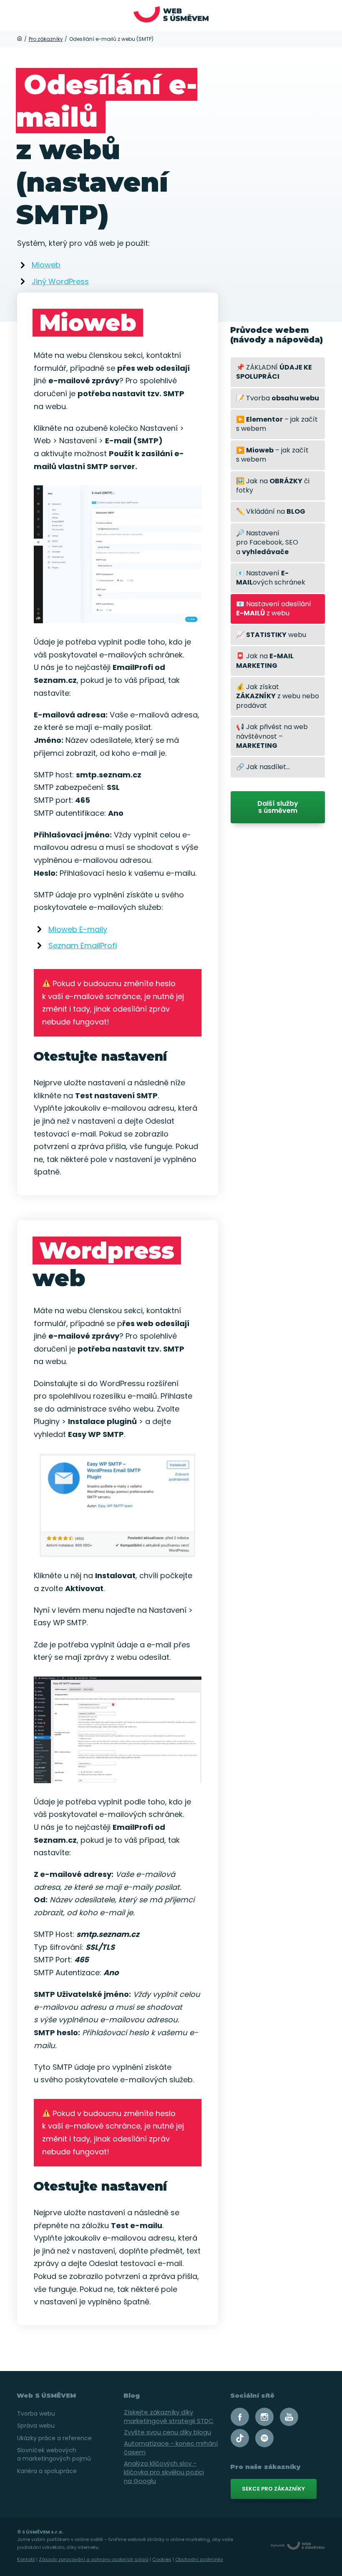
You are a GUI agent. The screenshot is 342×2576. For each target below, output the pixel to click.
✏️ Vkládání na (271, 511)
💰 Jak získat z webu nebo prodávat (278, 696)
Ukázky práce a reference (54, 2438)
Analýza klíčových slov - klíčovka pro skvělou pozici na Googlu (164, 2472)
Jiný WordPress (60, 281)
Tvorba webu (36, 2414)
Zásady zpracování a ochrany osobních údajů (94, 2559)
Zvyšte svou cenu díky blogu (167, 2432)
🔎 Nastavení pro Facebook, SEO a (267, 542)
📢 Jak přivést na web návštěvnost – (272, 736)
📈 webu (271, 635)
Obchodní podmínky (199, 2559)
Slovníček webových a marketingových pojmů (54, 2454)
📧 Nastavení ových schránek (271, 578)
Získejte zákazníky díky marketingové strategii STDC (169, 2416)
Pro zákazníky (46, 39)
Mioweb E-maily (78, 929)
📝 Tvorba (278, 398)
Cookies (162, 2559)
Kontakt (26, 2559)
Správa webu (36, 2426)
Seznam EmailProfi (83, 946)
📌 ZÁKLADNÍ (274, 372)
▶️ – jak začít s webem (277, 424)
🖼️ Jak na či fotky (273, 486)
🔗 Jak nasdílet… (263, 767)
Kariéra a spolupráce (47, 2471)
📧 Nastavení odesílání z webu (274, 608)
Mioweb (46, 265)
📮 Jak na (265, 661)
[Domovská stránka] (20, 39)
